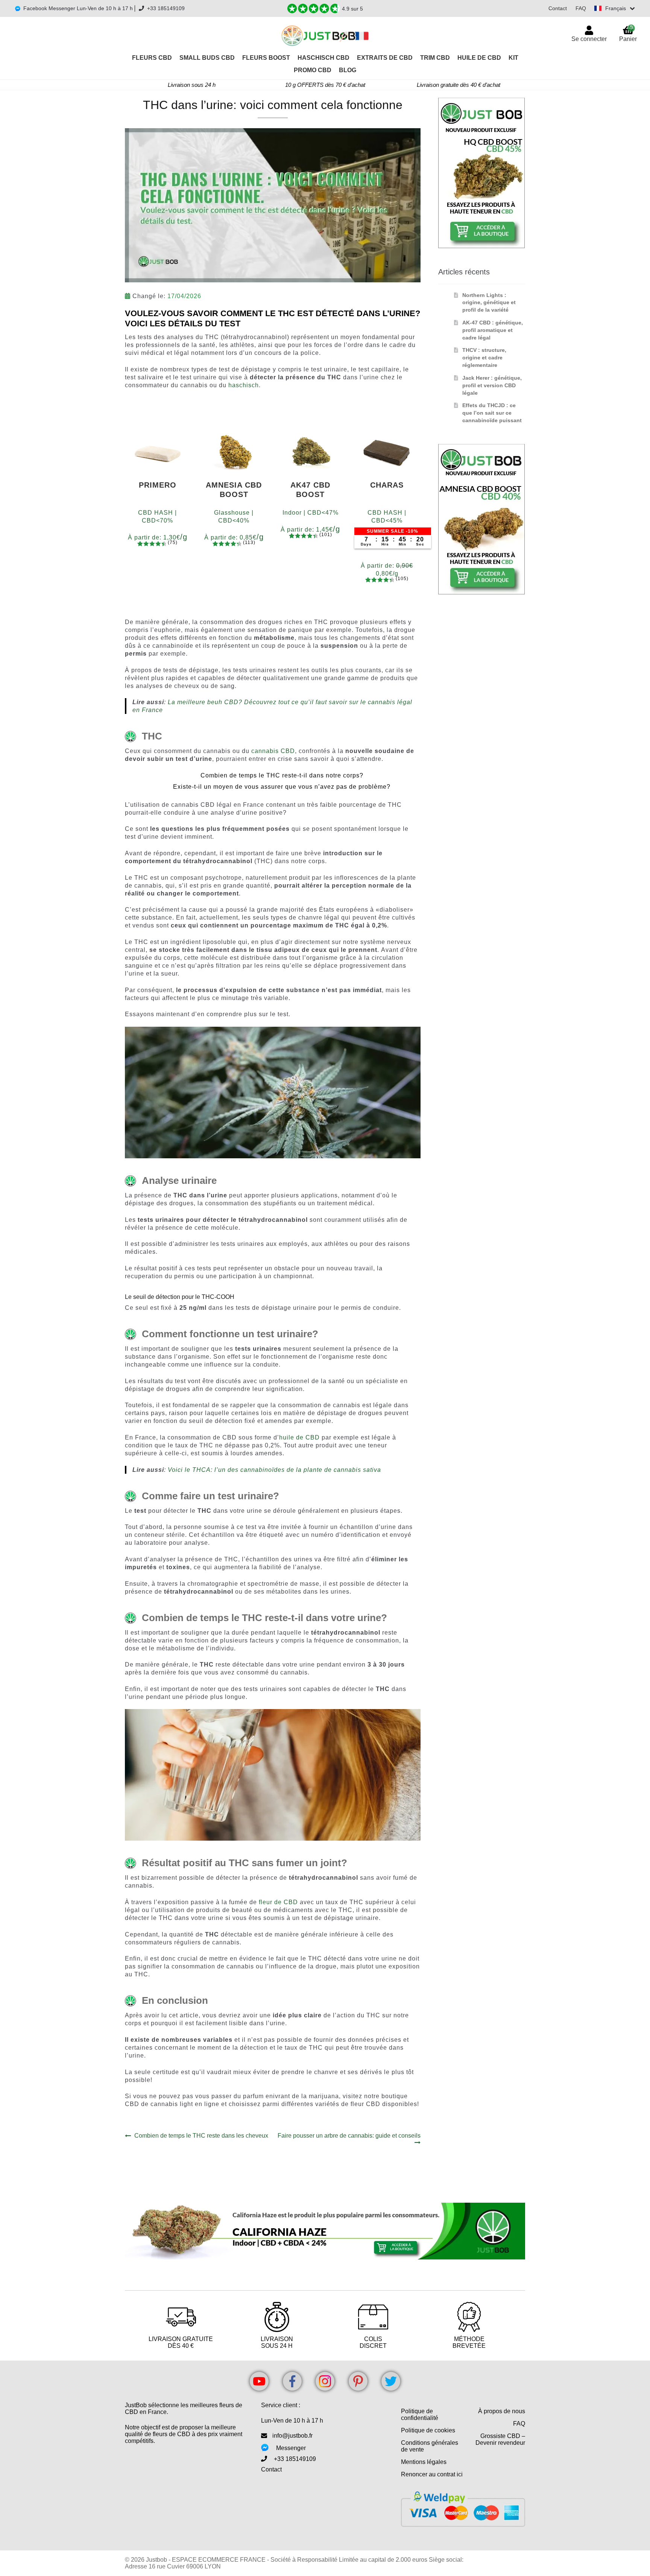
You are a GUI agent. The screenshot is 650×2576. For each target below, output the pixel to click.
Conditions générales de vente (430, 2446)
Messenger (291, 2448)
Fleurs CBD (152, 58)
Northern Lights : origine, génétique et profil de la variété (489, 303)
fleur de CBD (278, 1902)
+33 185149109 (166, 8)
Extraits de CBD (385, 58)
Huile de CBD (479, 58)
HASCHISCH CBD (323, 58)
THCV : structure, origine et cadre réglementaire (484, 358)
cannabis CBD (273, 751)
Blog (348, 70)
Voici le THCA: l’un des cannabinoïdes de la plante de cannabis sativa (274, 1470)
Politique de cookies (428, 2430)
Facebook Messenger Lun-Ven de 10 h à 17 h (78, 8)
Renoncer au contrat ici (432, 2474)
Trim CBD (435, 58)
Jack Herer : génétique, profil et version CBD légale (492, 385)
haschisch (244, 385)
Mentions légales (424, 2462)
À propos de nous (502, 2411)
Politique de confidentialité (420, 2415)
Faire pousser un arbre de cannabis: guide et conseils (349, 2139)
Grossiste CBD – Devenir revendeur (500, 2439)
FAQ (581, 8)
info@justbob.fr (292, 2436)
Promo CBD (313, 70)
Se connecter (589, 39)
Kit (513, 58)
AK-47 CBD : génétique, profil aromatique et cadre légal (493, 330)
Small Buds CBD (207, 58)
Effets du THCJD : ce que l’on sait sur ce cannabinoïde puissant (492, 413)
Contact (558, 8)
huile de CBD (299, 1437)
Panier (628, 33)
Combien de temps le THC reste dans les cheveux (201, 2136)
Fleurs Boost (266, 58)
